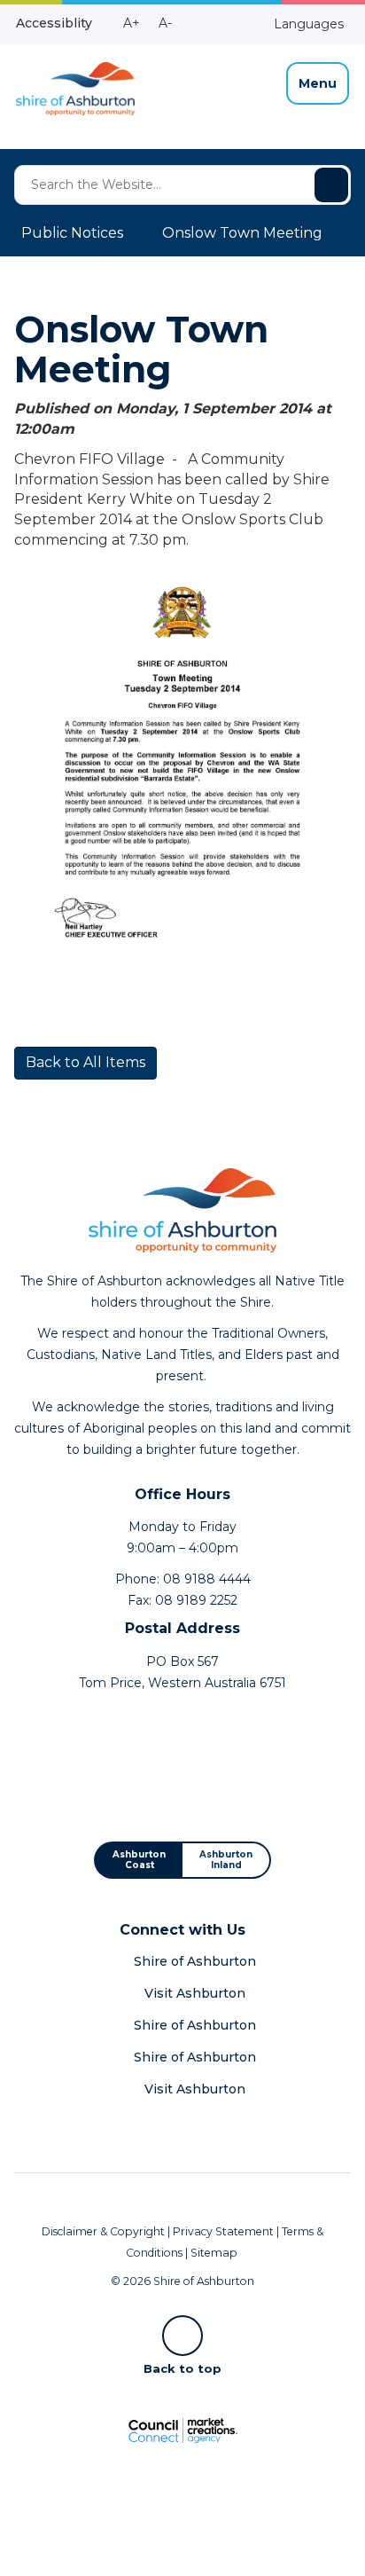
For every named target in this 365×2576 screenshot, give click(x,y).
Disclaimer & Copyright (103, 2231)
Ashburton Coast (139, 1860)
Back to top (182, 2368)
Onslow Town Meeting (242, 233)
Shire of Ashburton (195, 1961)
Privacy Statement (223, 2231)
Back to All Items (85, 1062)
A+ (132, 23)
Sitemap (214, 2253)
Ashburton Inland (226, 1860)
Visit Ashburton (195, 1993)
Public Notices (72, 233)
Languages (307, 24)
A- (165, 23)
